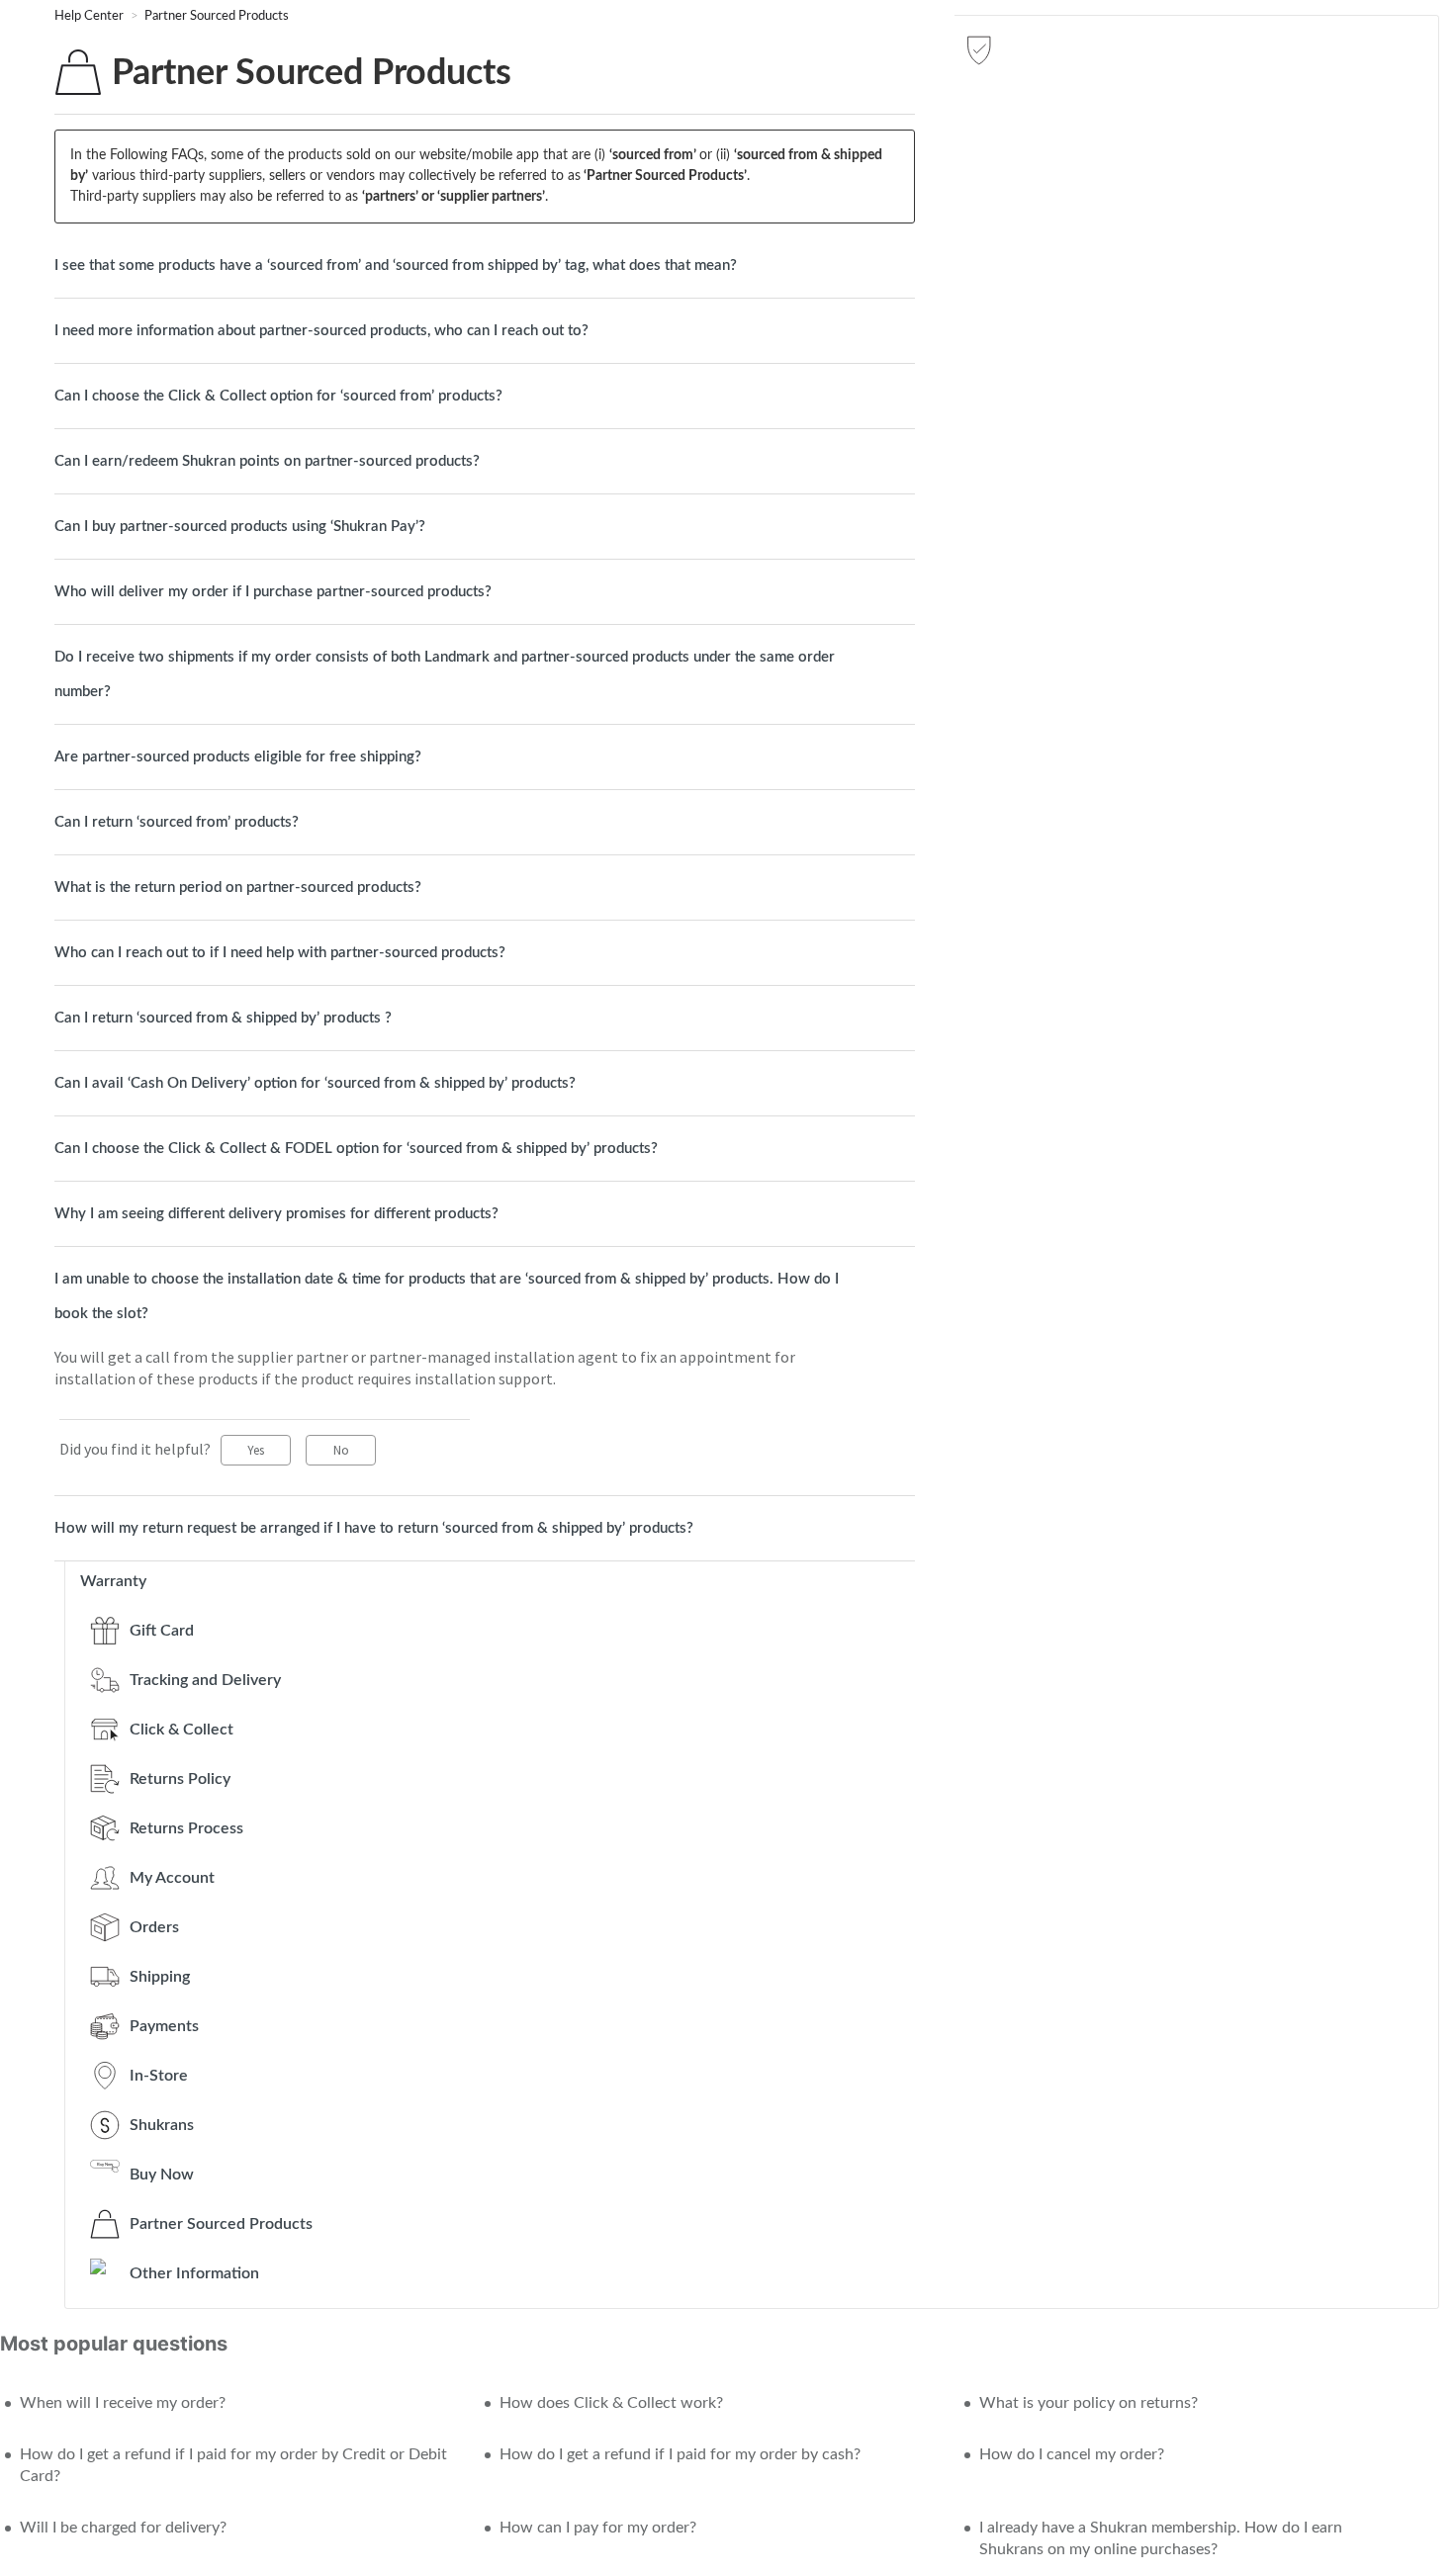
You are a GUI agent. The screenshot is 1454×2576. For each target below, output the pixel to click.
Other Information (194, 2273)
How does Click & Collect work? (611, 2403)
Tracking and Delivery (205, 1680)
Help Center (91, 16)
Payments (164, 2026)
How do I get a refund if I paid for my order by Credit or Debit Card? (233, 2465)
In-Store (159, 2076)
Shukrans (162, 2125)
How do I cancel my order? (1072, 2454)
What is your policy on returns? (1089, 2403)
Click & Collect (182, 1730)
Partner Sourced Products (217, 16)
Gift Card (162, 1631)
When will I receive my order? (123, 2403)
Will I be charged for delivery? (123, 2528)
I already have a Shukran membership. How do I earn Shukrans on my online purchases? (1161, 2538)
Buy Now (162, 2175)
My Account (172, 1878)
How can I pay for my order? (598, 2528)
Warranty (113, 1581)
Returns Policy (180, 1779)
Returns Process (186, 1828)
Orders (154, 1927)
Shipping (160, 1977)
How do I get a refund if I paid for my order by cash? (680, 2454)
